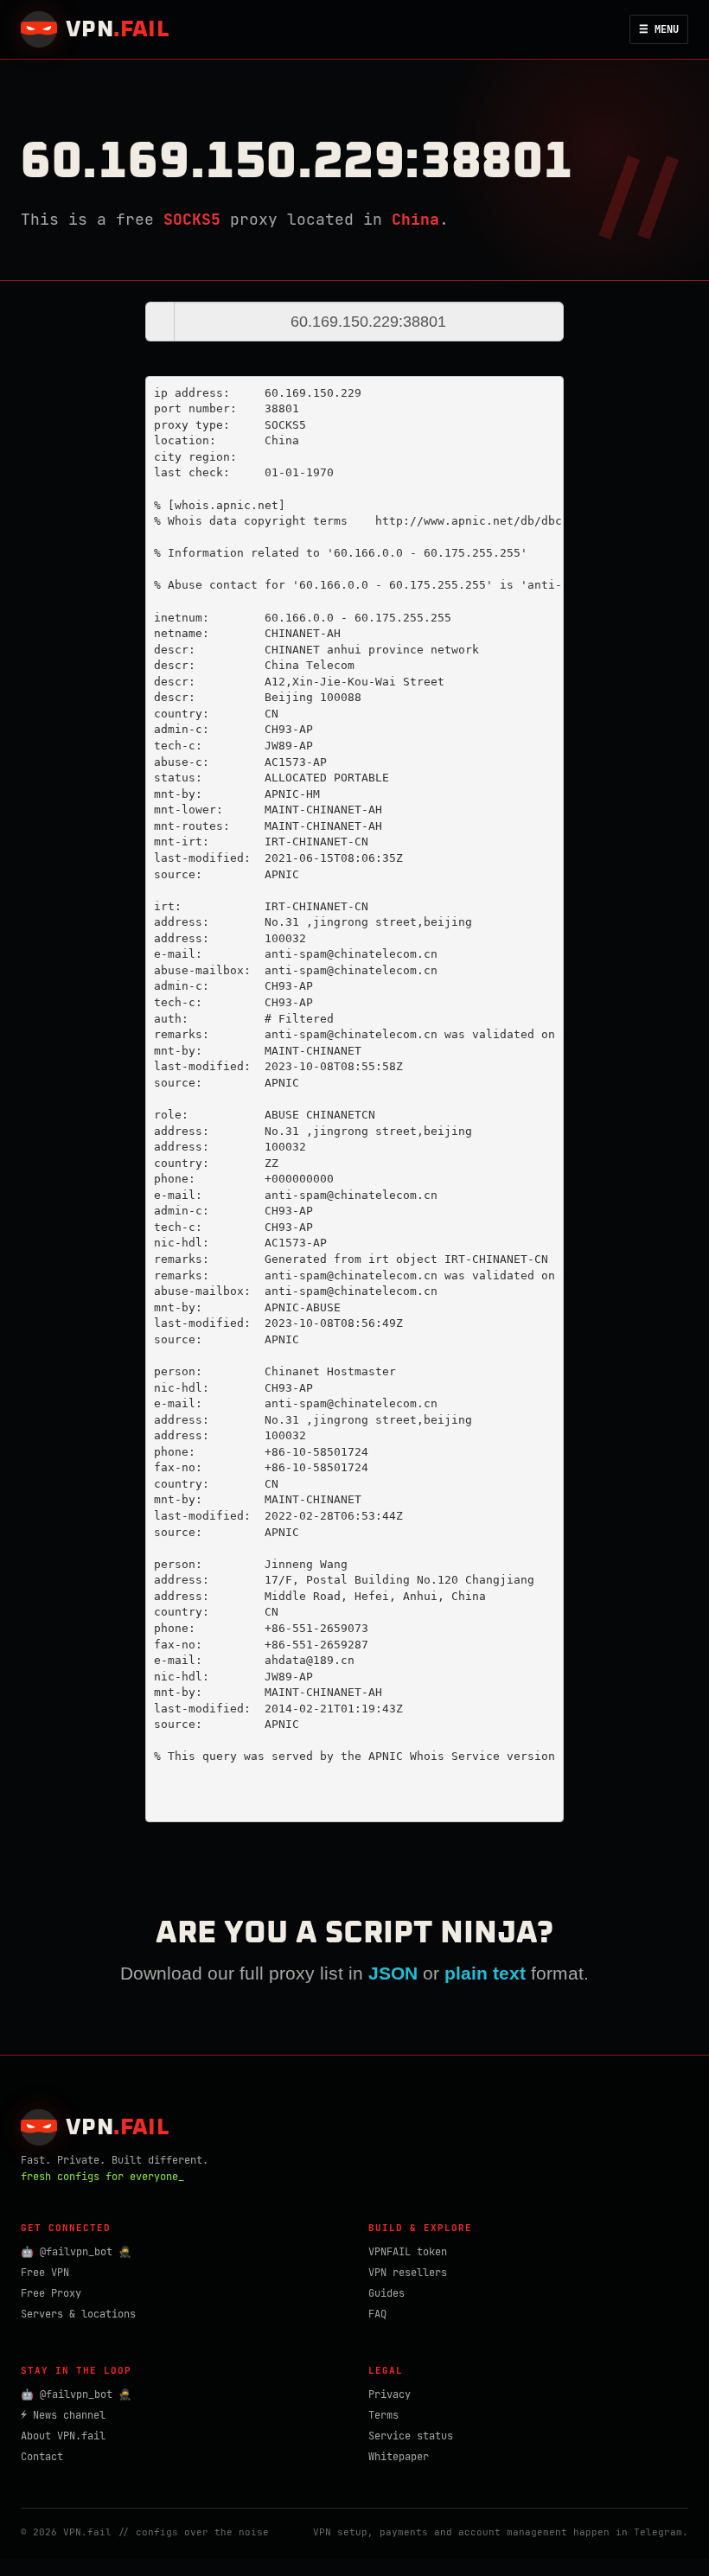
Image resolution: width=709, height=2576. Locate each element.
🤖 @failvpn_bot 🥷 (76, 2252)
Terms (383, 2415)
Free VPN (45, 2273)
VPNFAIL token (408, 2252)
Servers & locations (78, 2314)
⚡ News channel (63, 2415)
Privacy (390, 2394)
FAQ (377, 2314)
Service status (411, 2436)
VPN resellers (408, 2273)
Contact (42, 2457)
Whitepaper (399, 2457)
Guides (386, 2293)
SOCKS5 (192, 219)
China (415, 219)
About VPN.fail (63, 2436)
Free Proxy (51, 2293)
